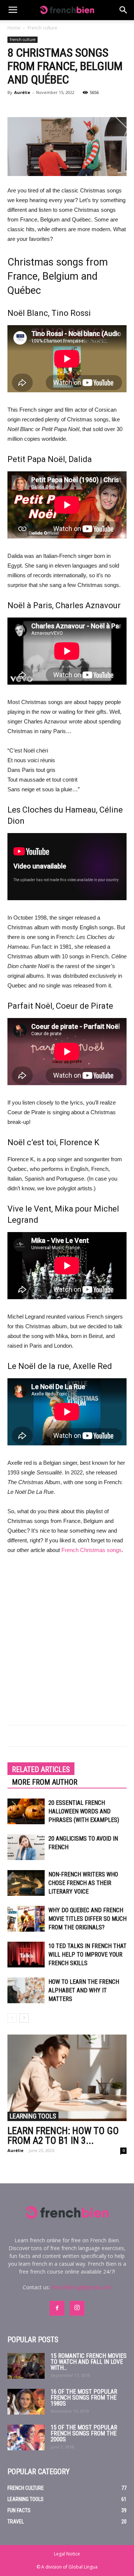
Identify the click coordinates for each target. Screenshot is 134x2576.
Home (14, 28)
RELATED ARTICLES (41, 1769)
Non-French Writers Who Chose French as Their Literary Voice (83, 1883)
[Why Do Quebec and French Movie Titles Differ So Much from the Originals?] (26, 1919)
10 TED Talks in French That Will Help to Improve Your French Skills (87, 1955)
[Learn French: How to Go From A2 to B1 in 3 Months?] (67, 2078)
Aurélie (22, 92)
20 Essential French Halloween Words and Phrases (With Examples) (84, 1811)
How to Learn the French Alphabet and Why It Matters (84, 1990)
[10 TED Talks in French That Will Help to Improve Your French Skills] (26, 1955)
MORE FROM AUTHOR (45, 1782)
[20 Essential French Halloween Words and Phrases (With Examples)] (26, 1811)
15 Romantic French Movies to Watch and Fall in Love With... (89, 2362)
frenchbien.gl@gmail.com (82, 2287)
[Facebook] (57, 2308)
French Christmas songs (92, 1550)
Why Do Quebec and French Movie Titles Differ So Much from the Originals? (87, 1919)
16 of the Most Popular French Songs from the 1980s (84, 2398)
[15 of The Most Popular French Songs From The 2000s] (26, 2437)
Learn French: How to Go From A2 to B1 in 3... (63, 2136)
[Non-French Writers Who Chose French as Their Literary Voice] (26, 1883)
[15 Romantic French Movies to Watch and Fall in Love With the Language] (26, 2366)
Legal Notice (67, 2554)
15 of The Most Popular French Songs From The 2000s (84, 2433)
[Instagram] (77, 2308)
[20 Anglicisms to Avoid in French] (26, 1847)
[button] (124, 10)
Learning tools (33, 2116)
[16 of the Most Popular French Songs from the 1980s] (26, 2402)
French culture (42, 28)
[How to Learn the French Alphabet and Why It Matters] (26, 1990)
